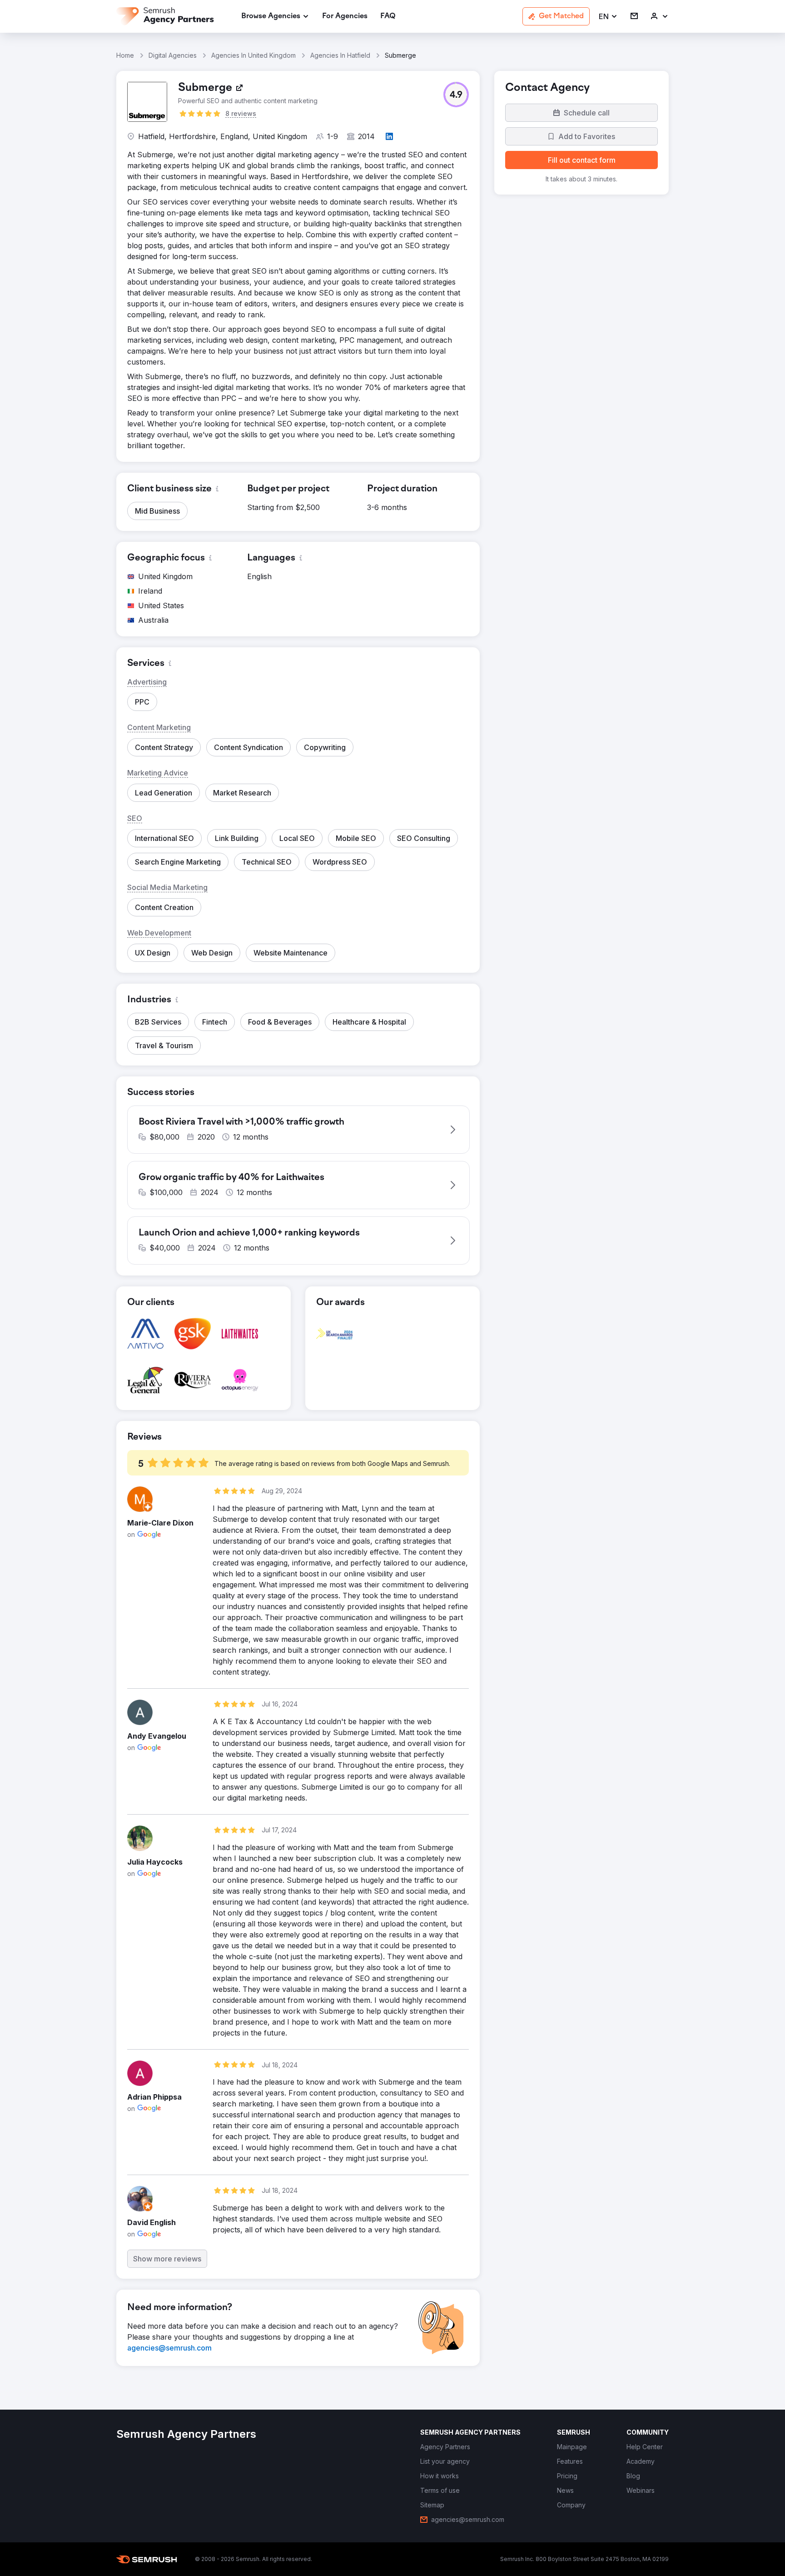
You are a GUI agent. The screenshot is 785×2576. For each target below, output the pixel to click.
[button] (608, 17)
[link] (345, 17)
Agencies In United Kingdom (253, 55)
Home (125, 55)
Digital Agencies (173, 55)
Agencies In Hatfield (340, 55)
